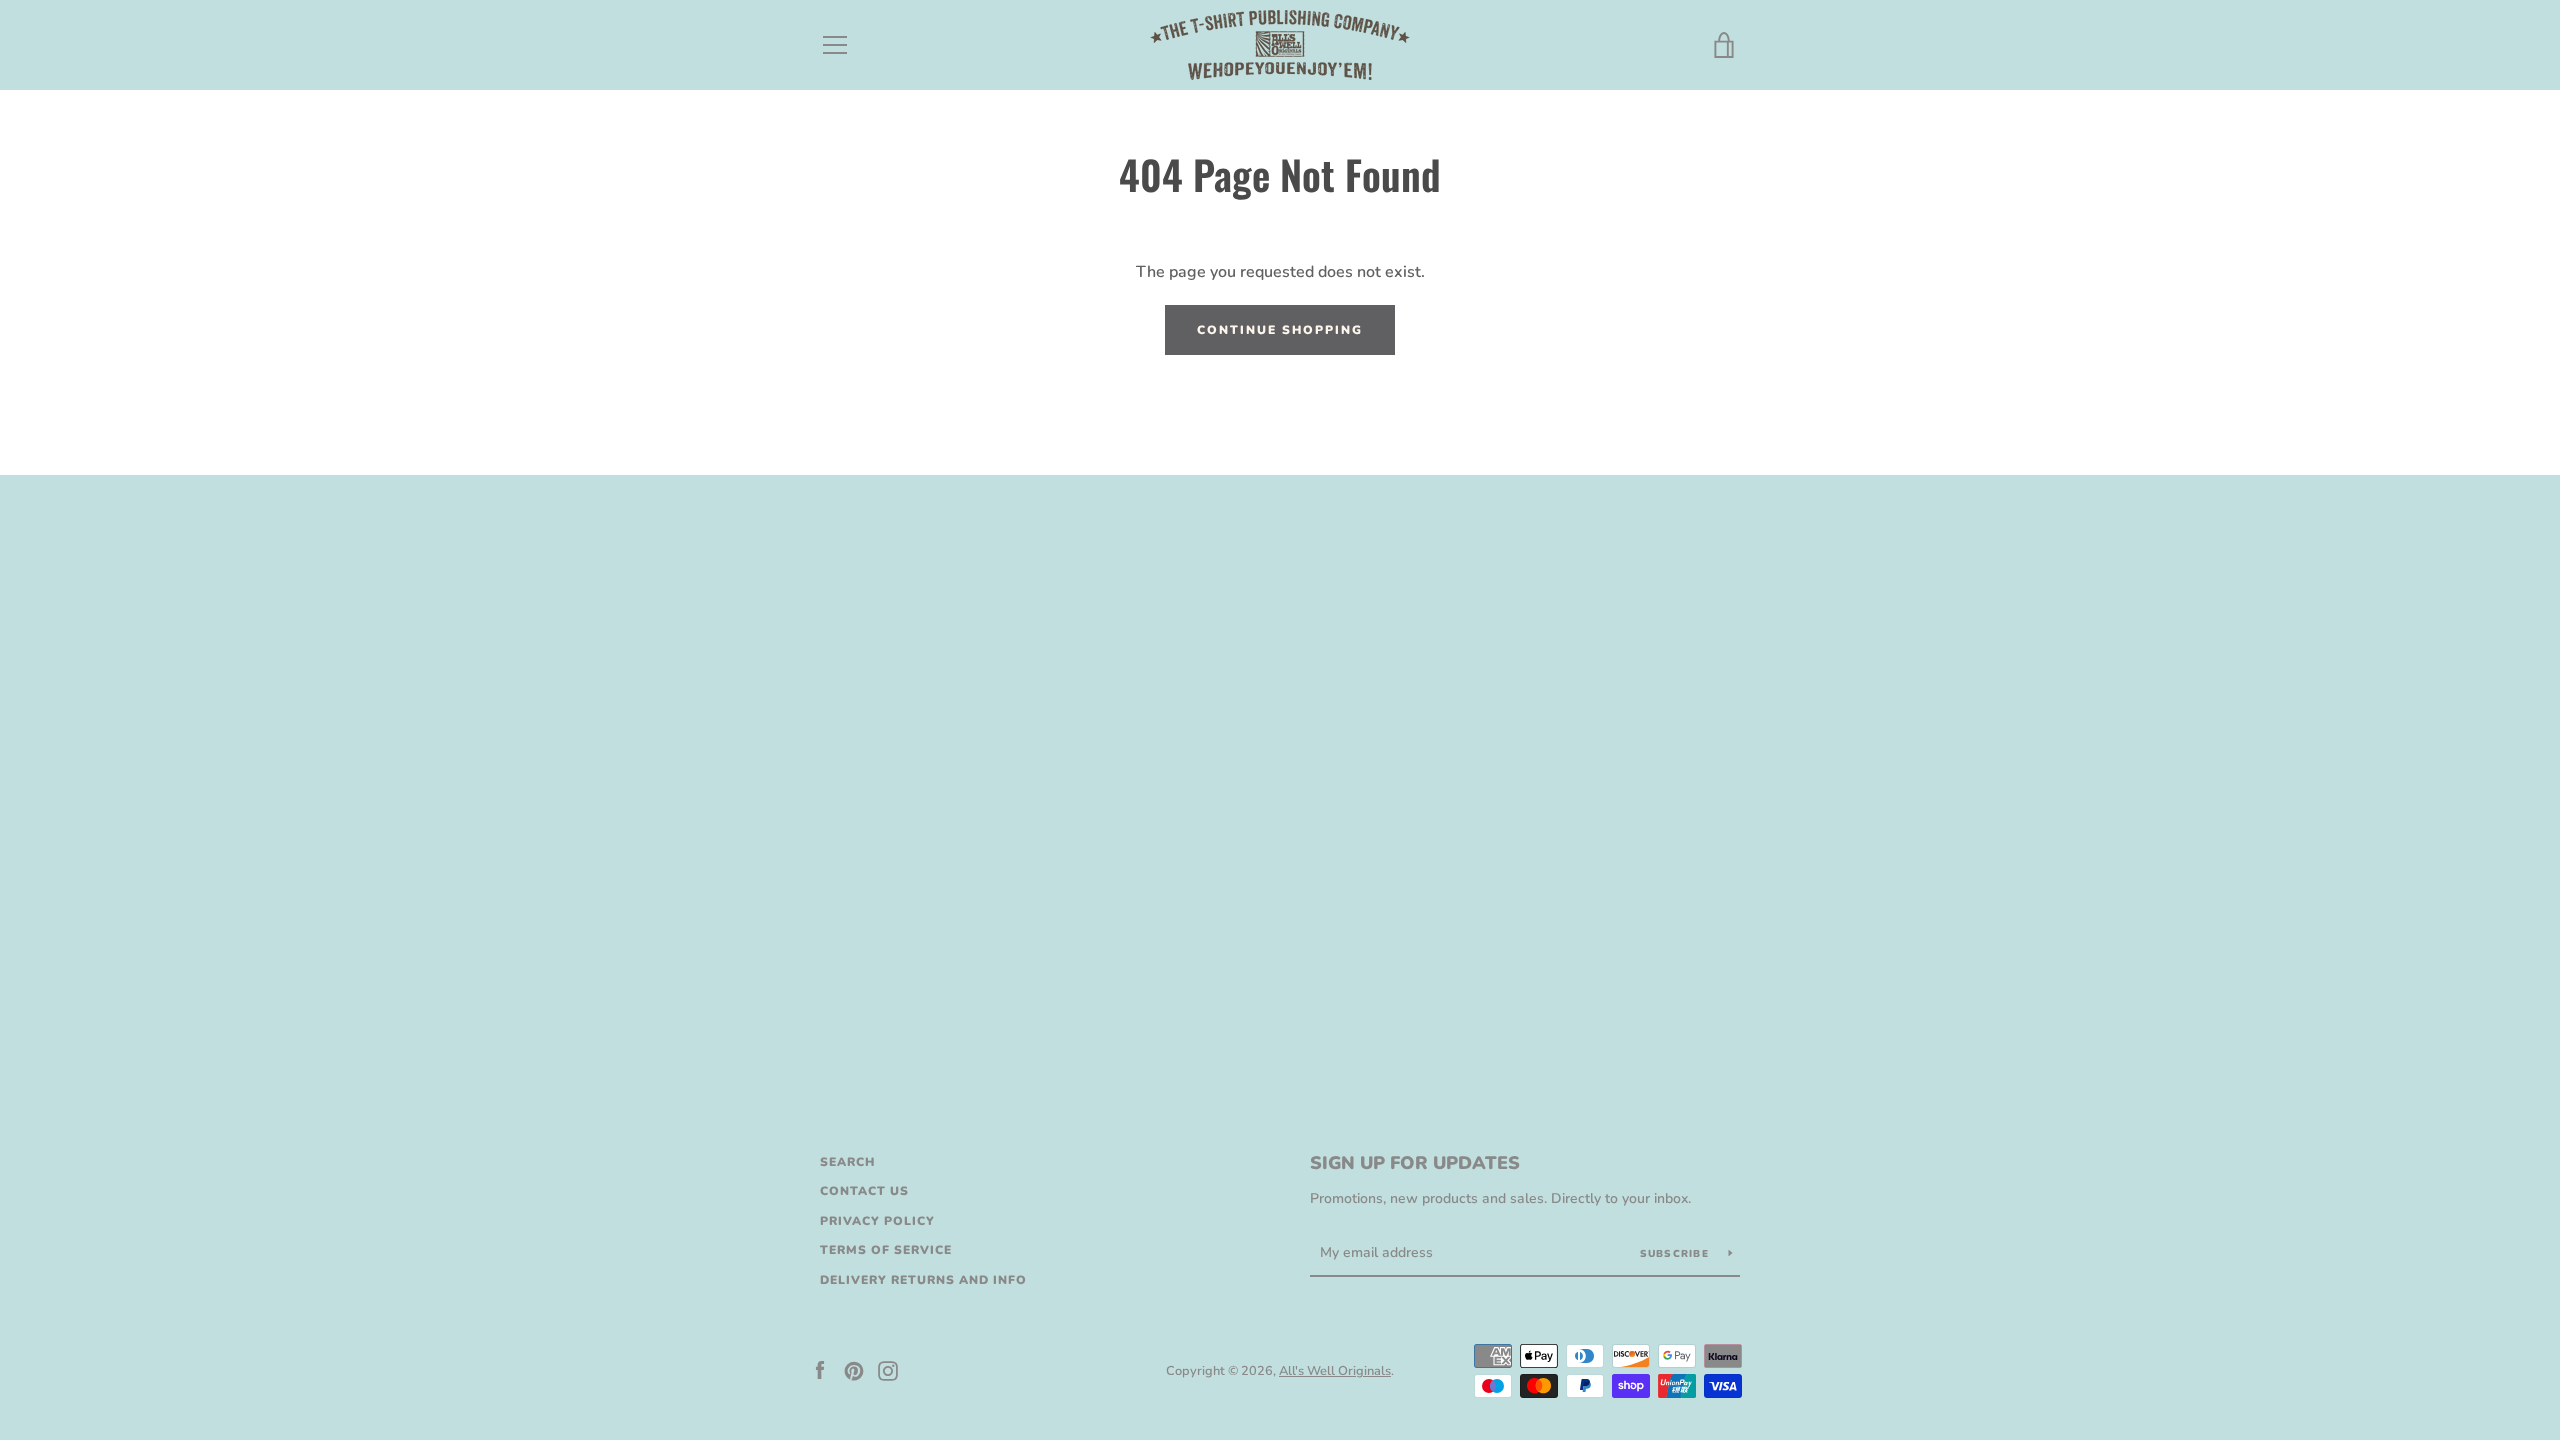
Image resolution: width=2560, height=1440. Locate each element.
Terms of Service (886, 1250)
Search (847, 1162)
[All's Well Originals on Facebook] (820, 1370)
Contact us (864, 1191)
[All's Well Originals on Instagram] (888, 1370)
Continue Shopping (1280, 330)
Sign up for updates (1415, 1163)
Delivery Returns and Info (923, 1280)
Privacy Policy (877, 1221)
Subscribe (1677, 1254)
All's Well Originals (1335, 1371)
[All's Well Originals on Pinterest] (854, 1370)
